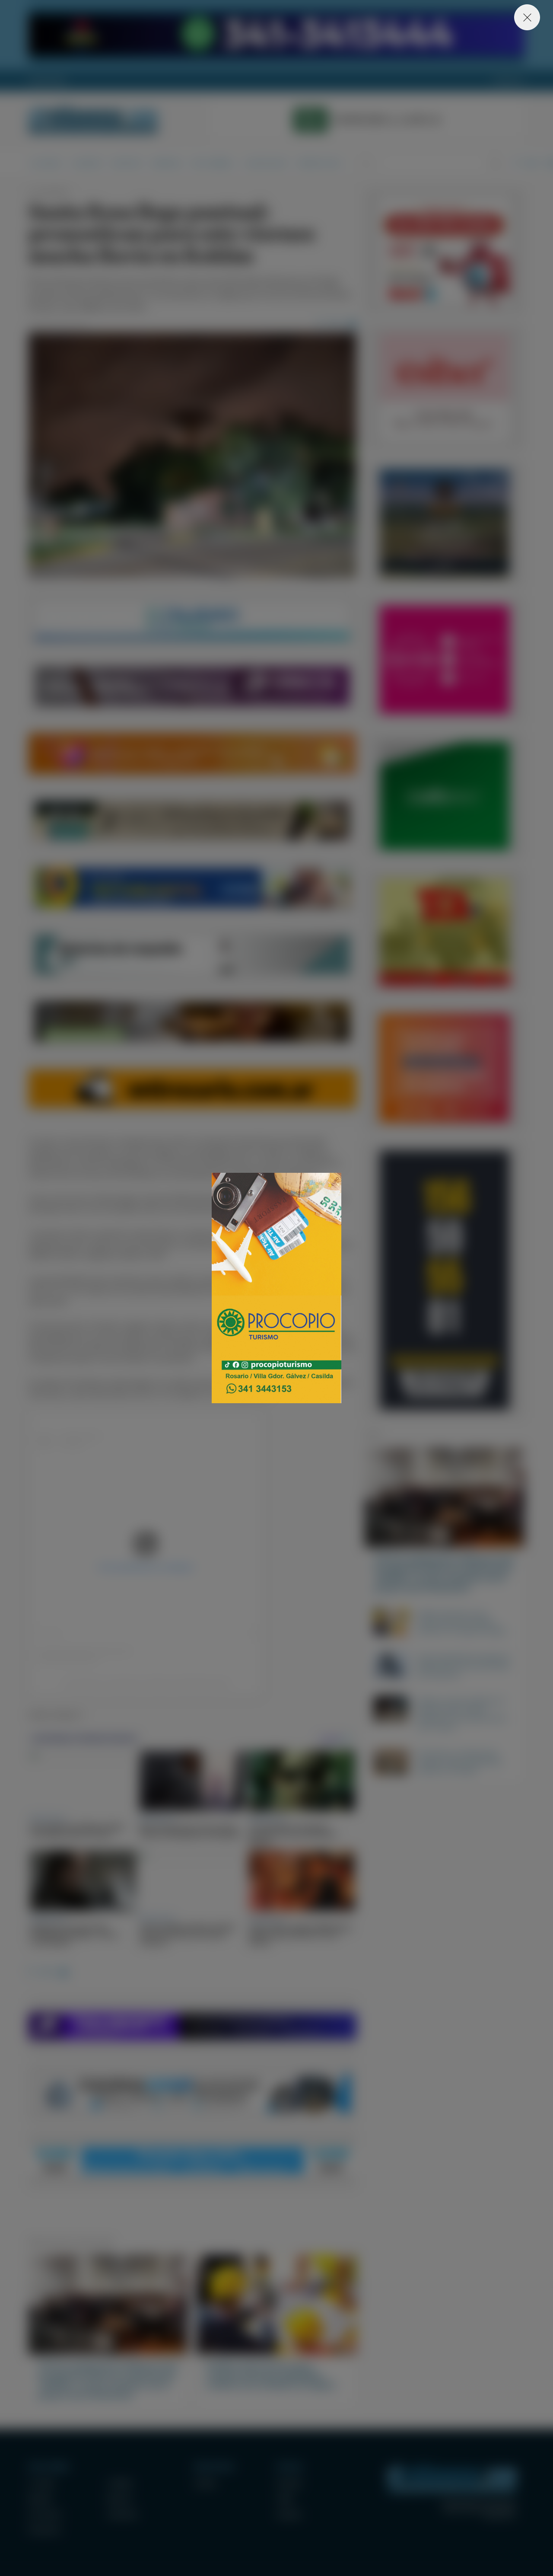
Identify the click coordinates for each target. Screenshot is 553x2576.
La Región (86, 163)
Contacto (509, 81)
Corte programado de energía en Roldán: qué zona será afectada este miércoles (464, 1666)
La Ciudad (45, 163)
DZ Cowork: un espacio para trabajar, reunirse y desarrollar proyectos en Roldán (460, 1762)
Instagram (289, 2514)
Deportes (127, 163)
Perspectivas (319, 163)
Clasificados (266, 163)
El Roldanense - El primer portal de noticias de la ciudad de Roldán (93, 120)
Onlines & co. (500, 2516)
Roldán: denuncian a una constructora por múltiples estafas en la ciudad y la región (462, 1622)
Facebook (289, 2483)
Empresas (167, 163)
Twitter (285, 2499)
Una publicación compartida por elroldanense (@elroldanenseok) (146, 1683)
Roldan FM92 (47, 81)
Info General (213, 163)
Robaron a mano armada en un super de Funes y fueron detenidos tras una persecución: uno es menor (462, 1714)
